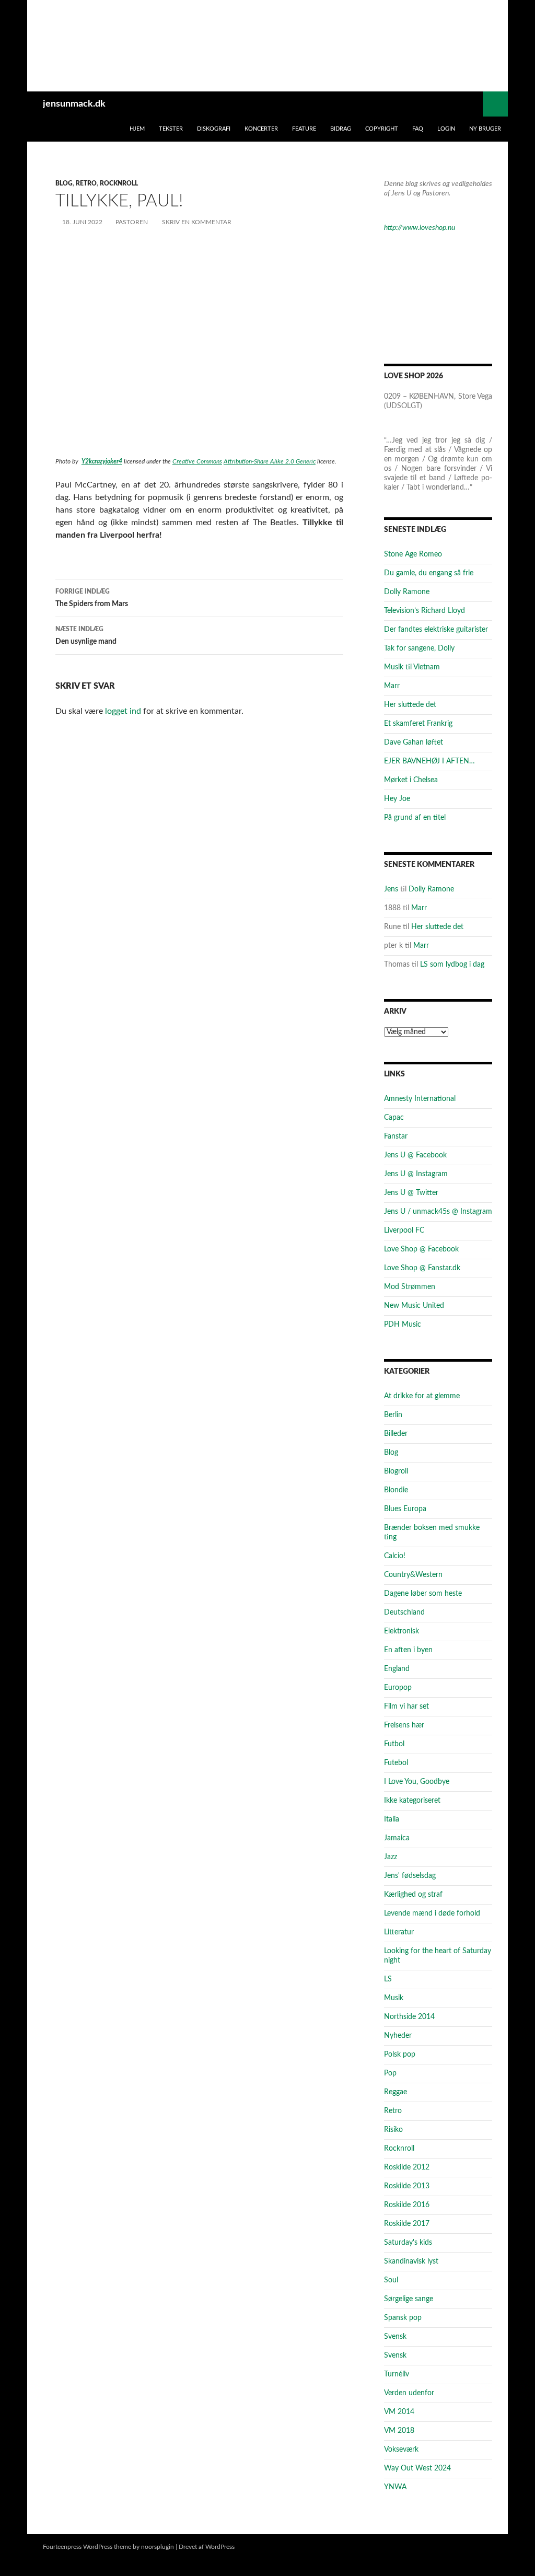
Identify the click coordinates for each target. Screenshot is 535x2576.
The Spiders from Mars (92, 598)
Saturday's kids (408, 2243)
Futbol (394, 1744)
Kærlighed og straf (413, 1895)
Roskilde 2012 (407, 2167)
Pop (390, 2073)
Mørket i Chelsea (411, 780)
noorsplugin (158, 2547)
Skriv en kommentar (197, 222)
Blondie (396, 1490)
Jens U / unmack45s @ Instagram (438, 1212)
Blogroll (396, 1471)
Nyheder (398, 2036)
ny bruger (485, 129)
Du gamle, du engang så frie (429, 573)
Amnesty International (420, 1099)
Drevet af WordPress (207, 2547)
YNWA (395, 2487)
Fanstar (396, 1136)
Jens (391, 889)
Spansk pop (403, 2318)
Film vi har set (406, 1707)
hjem (137, 129)
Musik (394, 1998)
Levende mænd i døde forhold (432, 1913)
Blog (64, 183)
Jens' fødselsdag (410, 1876)
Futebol (396, 1763)
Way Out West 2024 (417, 2468)
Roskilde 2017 (407, 2224)
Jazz (391, 1857)
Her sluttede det (410, 705)
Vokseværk (401, 2450)
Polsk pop (400, 2055)
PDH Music (403, 1325)
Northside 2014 (409, 2017)
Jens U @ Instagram (416, 1174)
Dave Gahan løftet (414, 742)
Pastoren (132, 222)
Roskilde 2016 (407, 2205)
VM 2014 (399, 2412)
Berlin (393, 1415)
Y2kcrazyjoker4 (102, 461)
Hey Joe (397, 799)
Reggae (396, 2092)
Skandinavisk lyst (411, 2261)
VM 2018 (399, 2431)
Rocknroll (119, 183)
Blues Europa (405, 1509)
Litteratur (399, 1932)
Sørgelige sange (409, 2299)
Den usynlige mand (86, 636)
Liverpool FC (404, 1231)
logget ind (123, 711)
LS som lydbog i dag (452, 965)
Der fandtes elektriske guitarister (436, 630)
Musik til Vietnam (412, 667)
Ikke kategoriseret (412, 1801)
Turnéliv (397, 2374)
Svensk (395, 2337)
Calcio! (395, 1556)
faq (418, 129)
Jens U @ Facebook (415, 1155)
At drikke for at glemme (422, 1396)
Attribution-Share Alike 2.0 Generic (270, 461)
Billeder (396, 1434)
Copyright (382, 129)
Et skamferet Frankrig (418, 724)
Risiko (393, 2130)
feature (304, 129)
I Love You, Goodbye (417, 1782)
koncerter (261, 129)
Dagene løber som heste (423, 1594)
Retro (86, 183)
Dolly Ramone (407, 592)
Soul (391, 2280)
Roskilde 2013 (407, 2186)
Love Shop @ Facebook (421, 1249)
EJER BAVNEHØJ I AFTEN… (429, 761)
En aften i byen (408, 1650)
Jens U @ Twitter (411, 1193)
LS (388, 1979)
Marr (392, 686)
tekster (171, 129)
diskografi (214, 129)
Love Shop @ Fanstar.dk (422, 1268)
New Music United (414, 1306)
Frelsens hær (404, 1725)
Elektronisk (402, 1631)
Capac (394, 1118)
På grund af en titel (415, 818)
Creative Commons (197, 461)
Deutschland (404, 1612)
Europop (398, 1688)
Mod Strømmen (410, 1287)
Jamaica (397, 1838)
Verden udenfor (409, 2393)
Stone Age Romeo (413, 554)
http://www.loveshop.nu (420, 228)
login (446, 129)
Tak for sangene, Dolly (419, 648)
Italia (392, 1819)
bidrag (341, 129)
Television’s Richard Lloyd (424, 611)
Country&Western (413, 1575)
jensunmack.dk (74, 104)
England (397, 1669)
